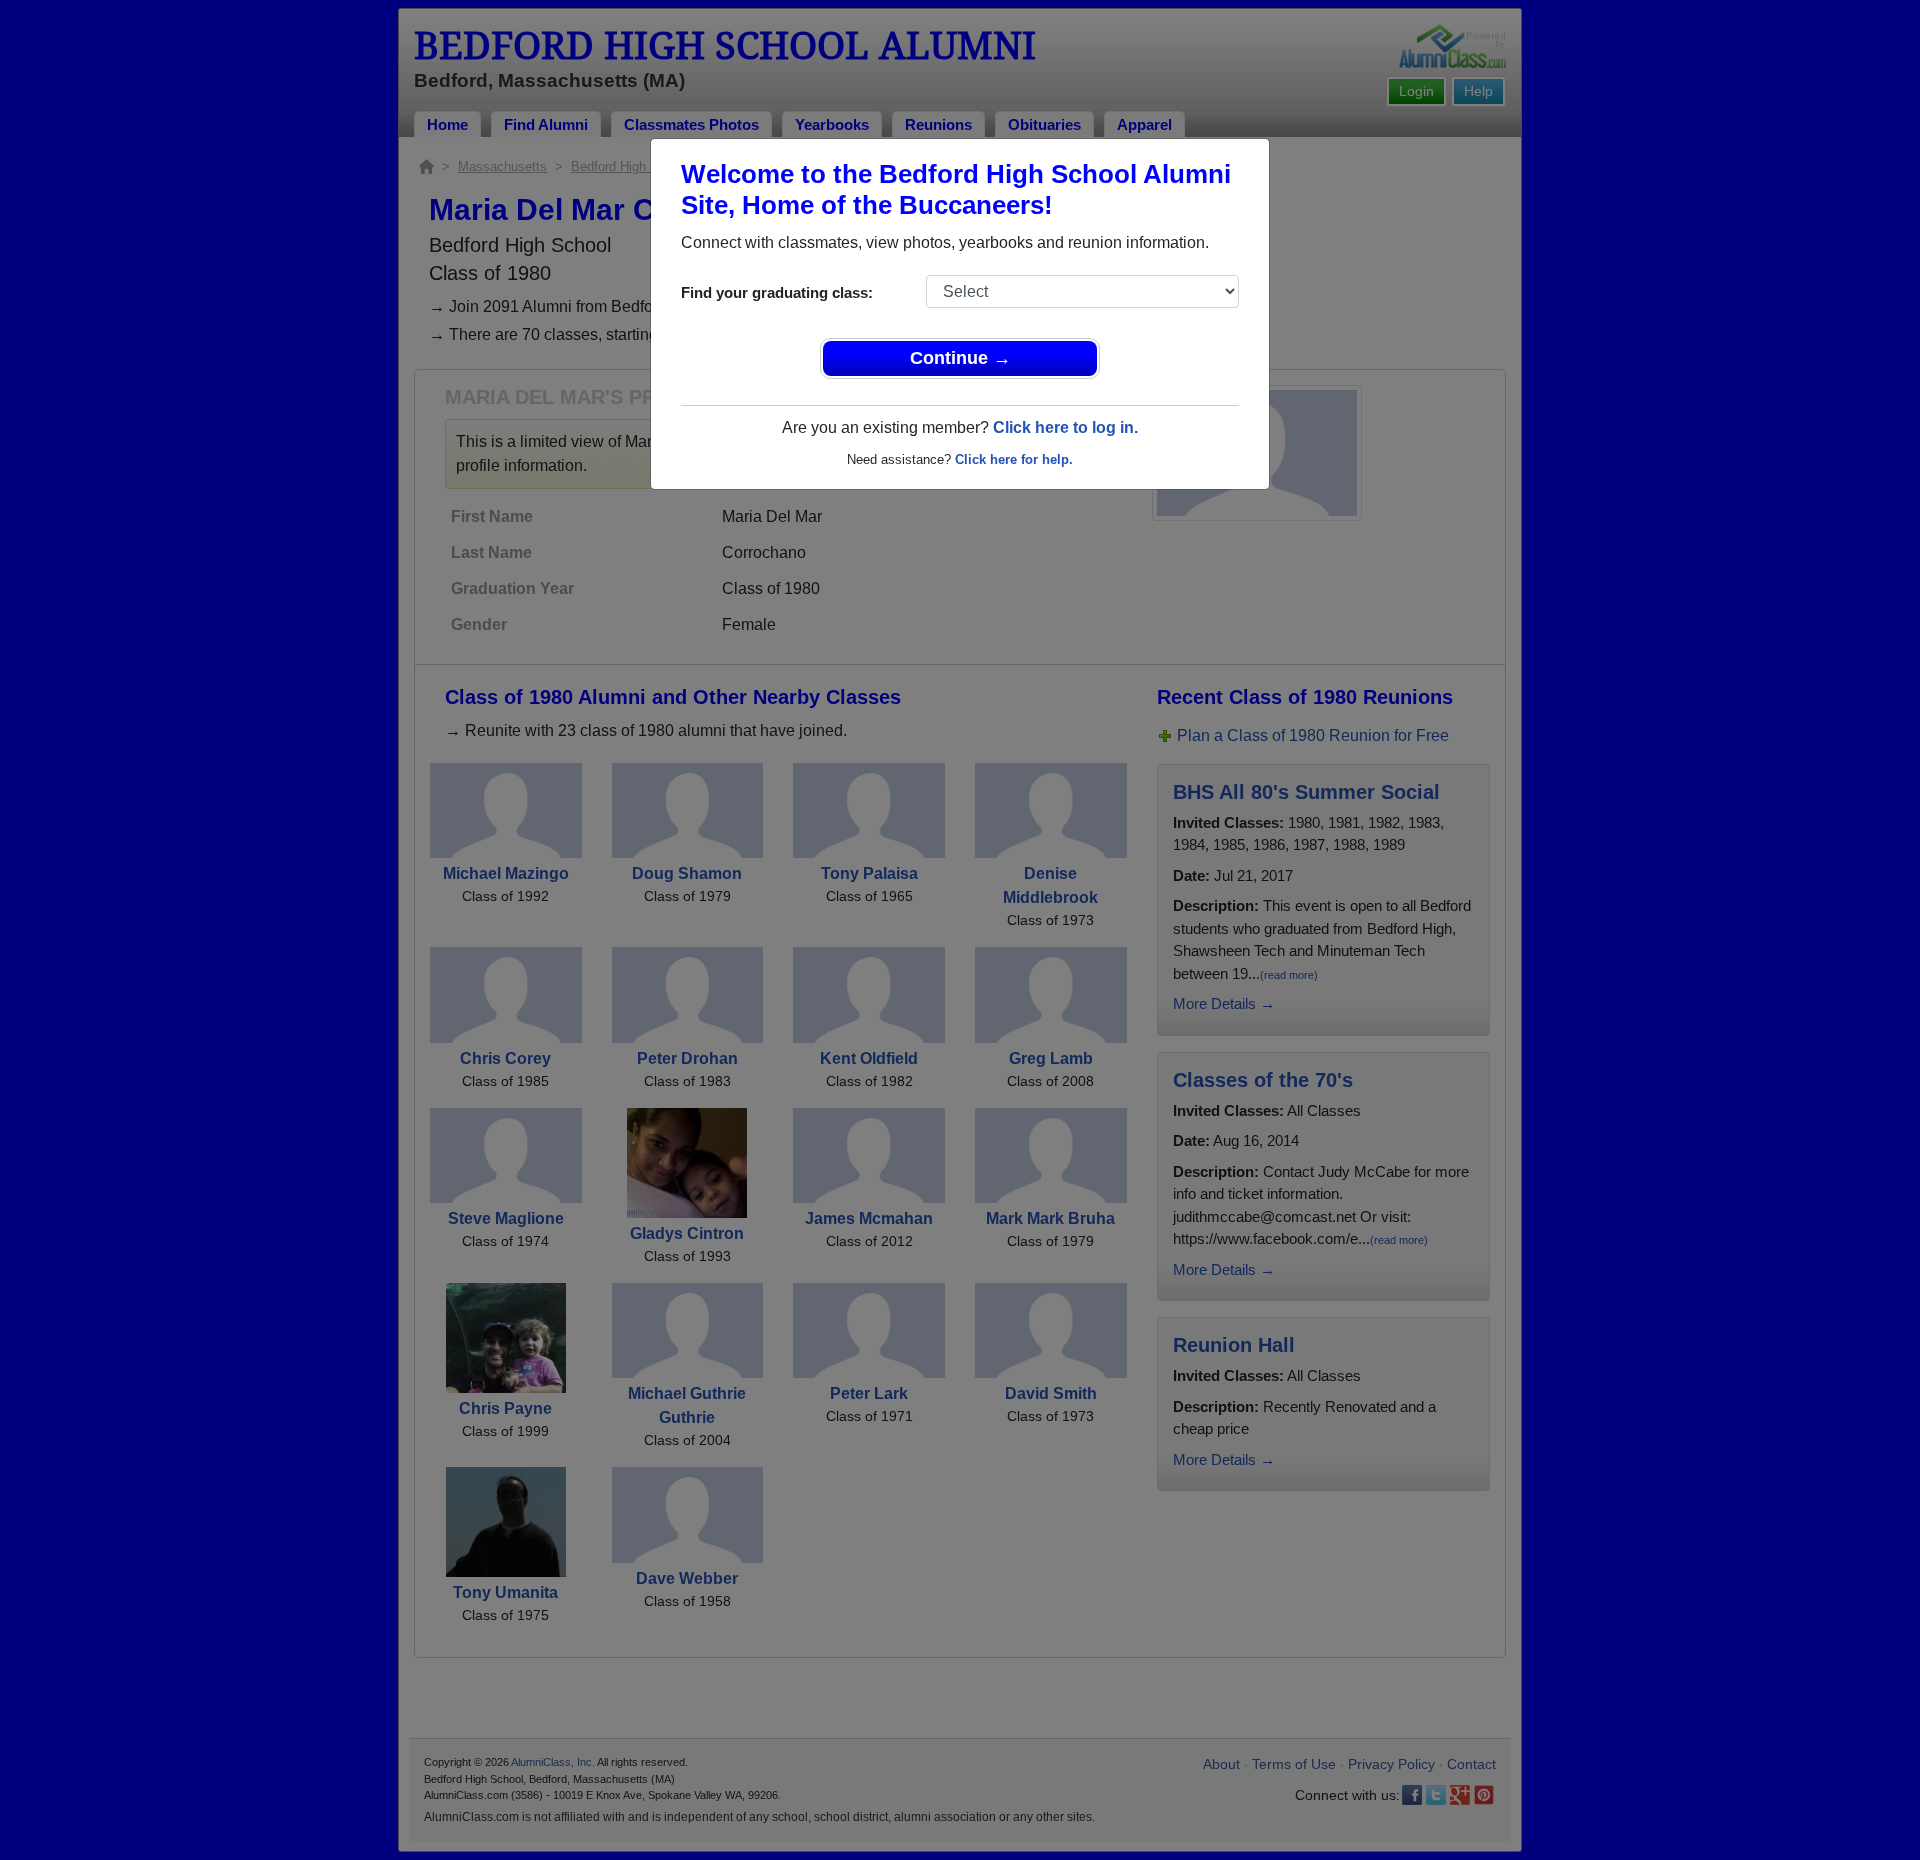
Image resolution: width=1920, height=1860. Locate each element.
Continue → (960, 358)
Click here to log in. (1065, 427)
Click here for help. (1014, 459)
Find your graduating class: (777, 292)
